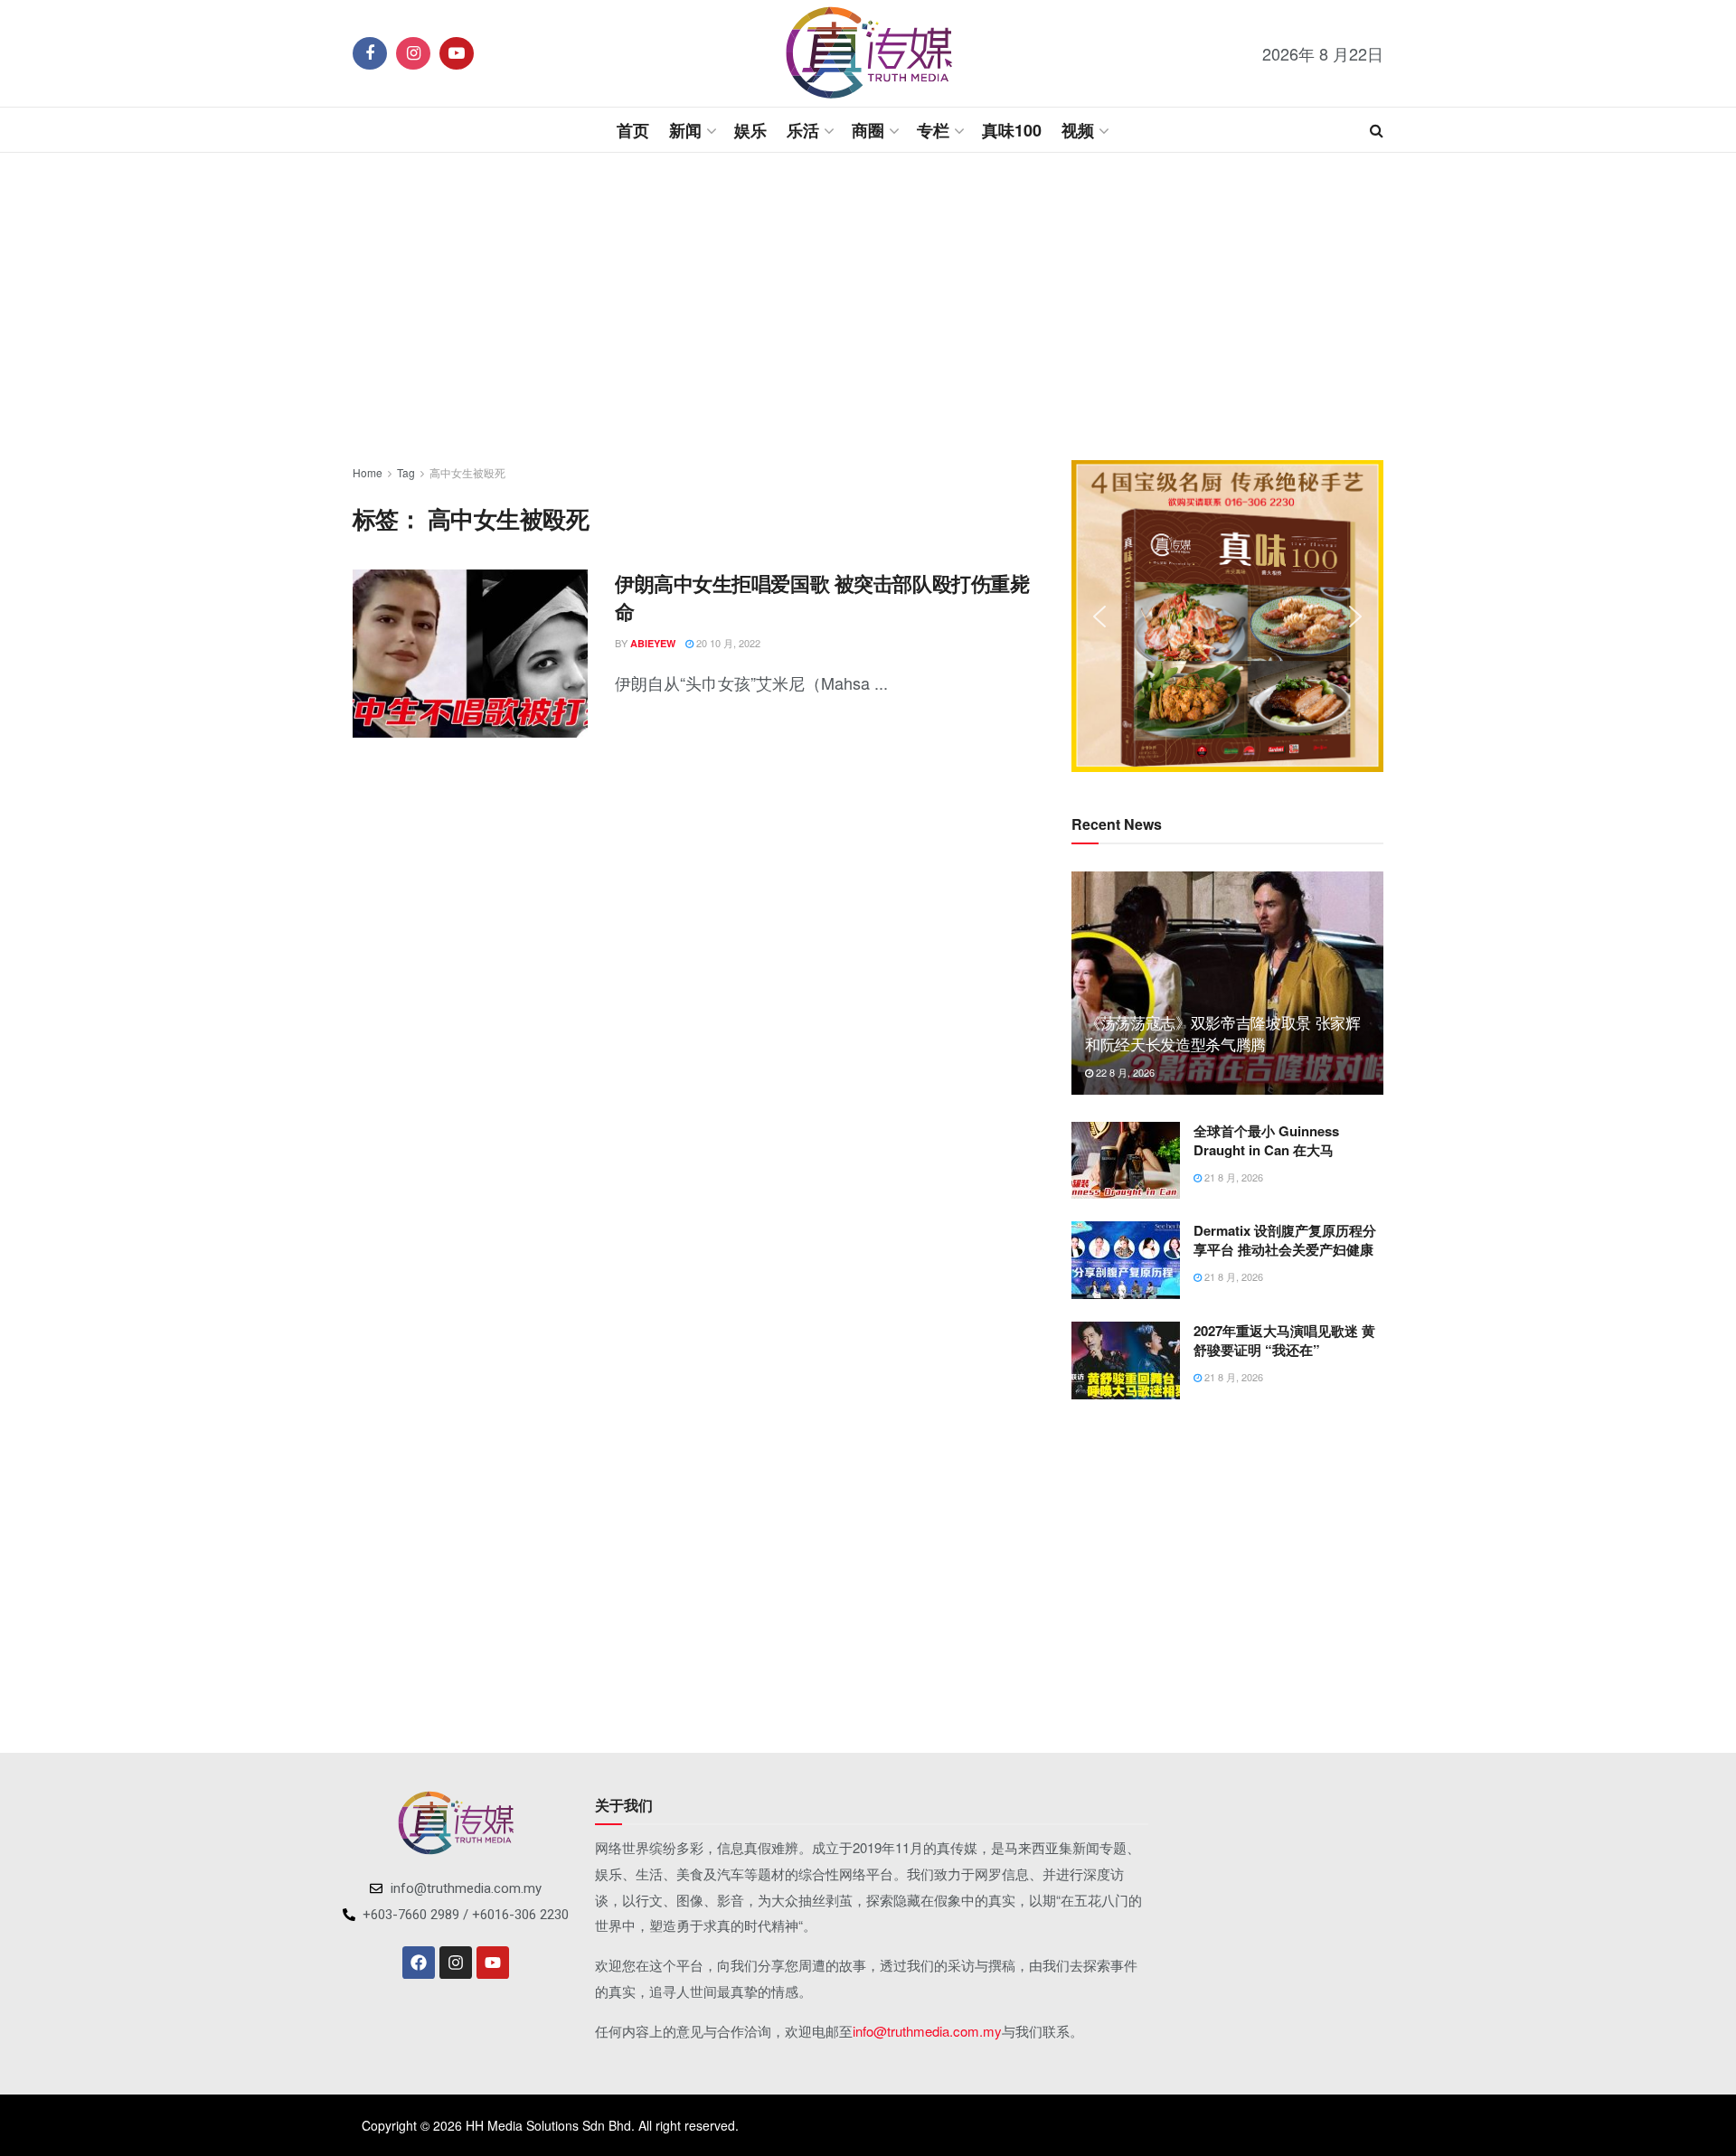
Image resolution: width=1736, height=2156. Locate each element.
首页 (633, 130)
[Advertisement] (868, 306)
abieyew (653, 643)
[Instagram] (456, 1963)
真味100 (1012, 130)
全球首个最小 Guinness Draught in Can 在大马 (1266, 1140)
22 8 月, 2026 (1124, 1072)
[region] (1227, 616)
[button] (1099, 617)
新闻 (685, 130)
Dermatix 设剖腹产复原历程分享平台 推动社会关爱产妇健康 (1285, 1240)
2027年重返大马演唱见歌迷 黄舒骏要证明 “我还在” (1284, 1340)
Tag (406, 472)
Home (368, 472)
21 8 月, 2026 (1232, 1177)
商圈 (868, 130)
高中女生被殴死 (467, 472)
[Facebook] (419, 1963)
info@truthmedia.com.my (927, 2031)
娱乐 (750, 130)
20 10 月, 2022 (727, 643)
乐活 (803, 130)
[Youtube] (493, 1963)
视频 (1078, 130)
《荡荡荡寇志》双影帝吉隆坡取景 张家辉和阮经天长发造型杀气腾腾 (1223, 1033)
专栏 (933, 130)
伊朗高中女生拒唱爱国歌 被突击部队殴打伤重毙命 (822, 597)
